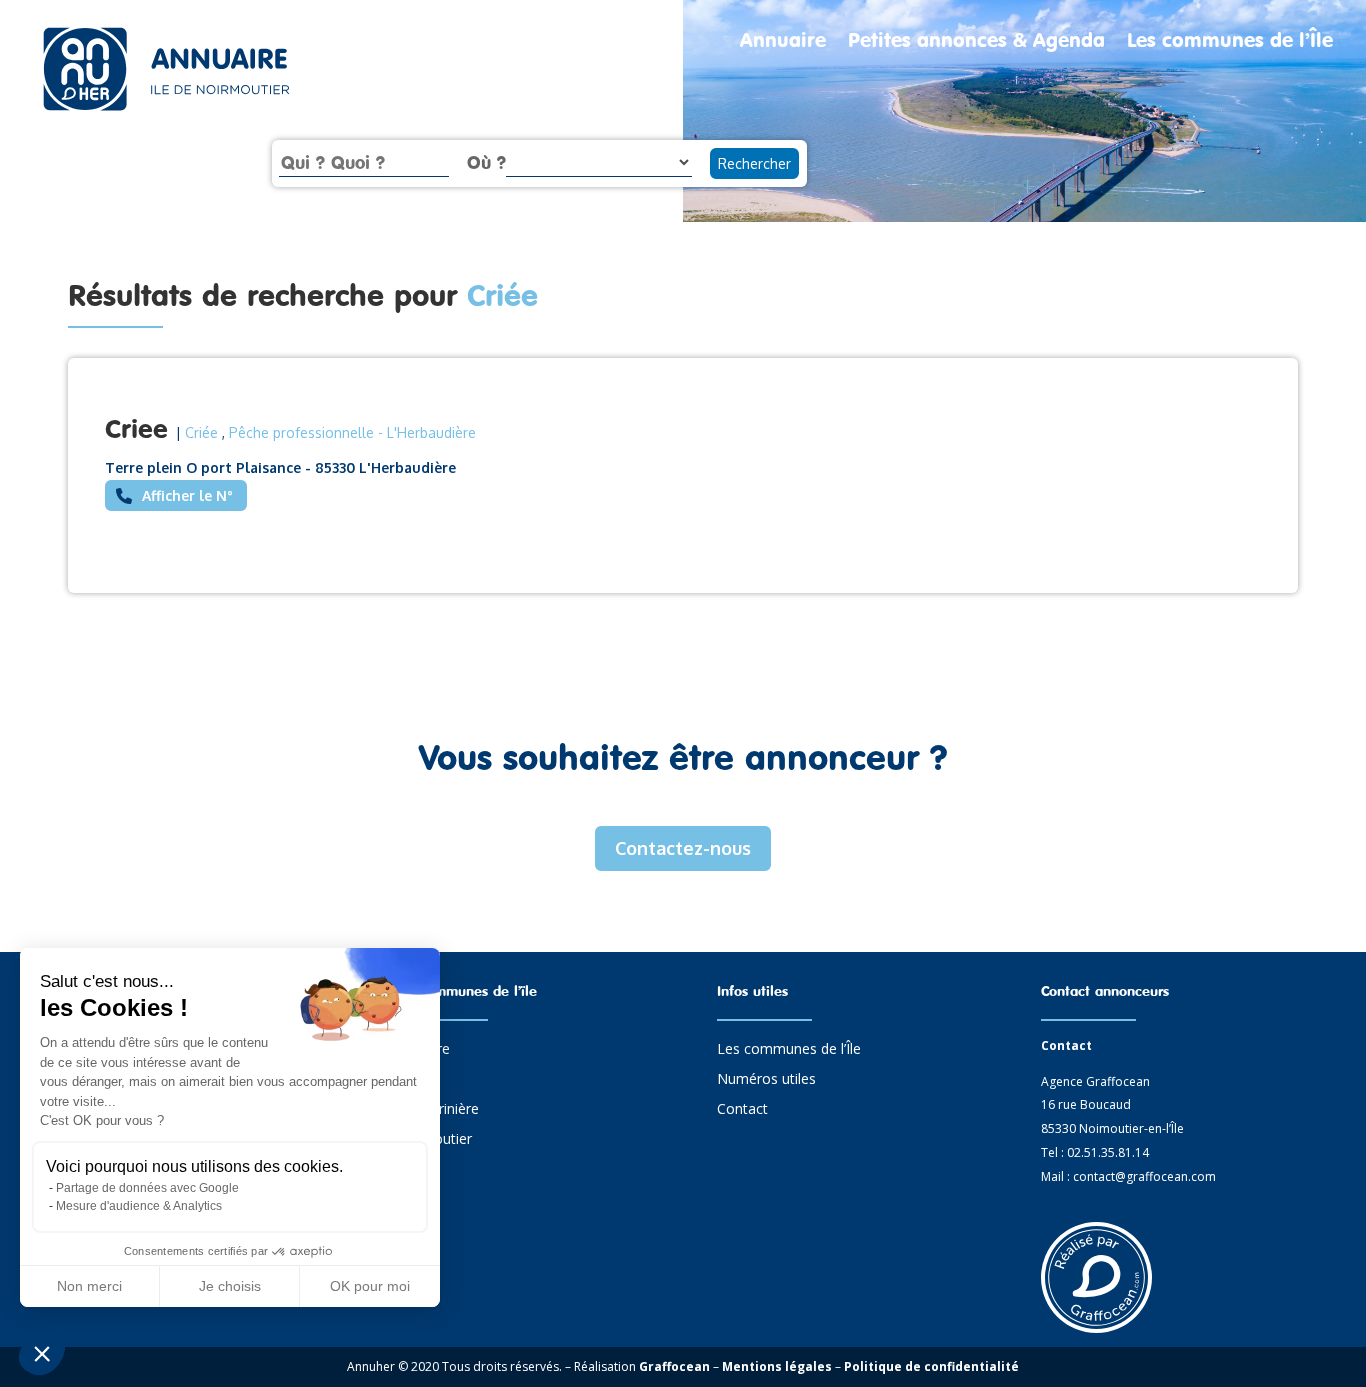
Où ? (486, 162)
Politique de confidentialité (931, 1366)
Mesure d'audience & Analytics (139, 1206)
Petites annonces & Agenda (976, 42)
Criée (201, 432)
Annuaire (783, 42)
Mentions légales (777, 1366)
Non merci (89, 1286)
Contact (742, 1110)
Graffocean (674, 1366)
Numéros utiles (766, 1080)
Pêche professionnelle (301, 432)
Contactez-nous (683, 848)
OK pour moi (370, 1286)
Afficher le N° (187, 495)
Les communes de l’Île (1230, 42)
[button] (42, 1353)
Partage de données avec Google (147, 1188)
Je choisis (230, 1286)
